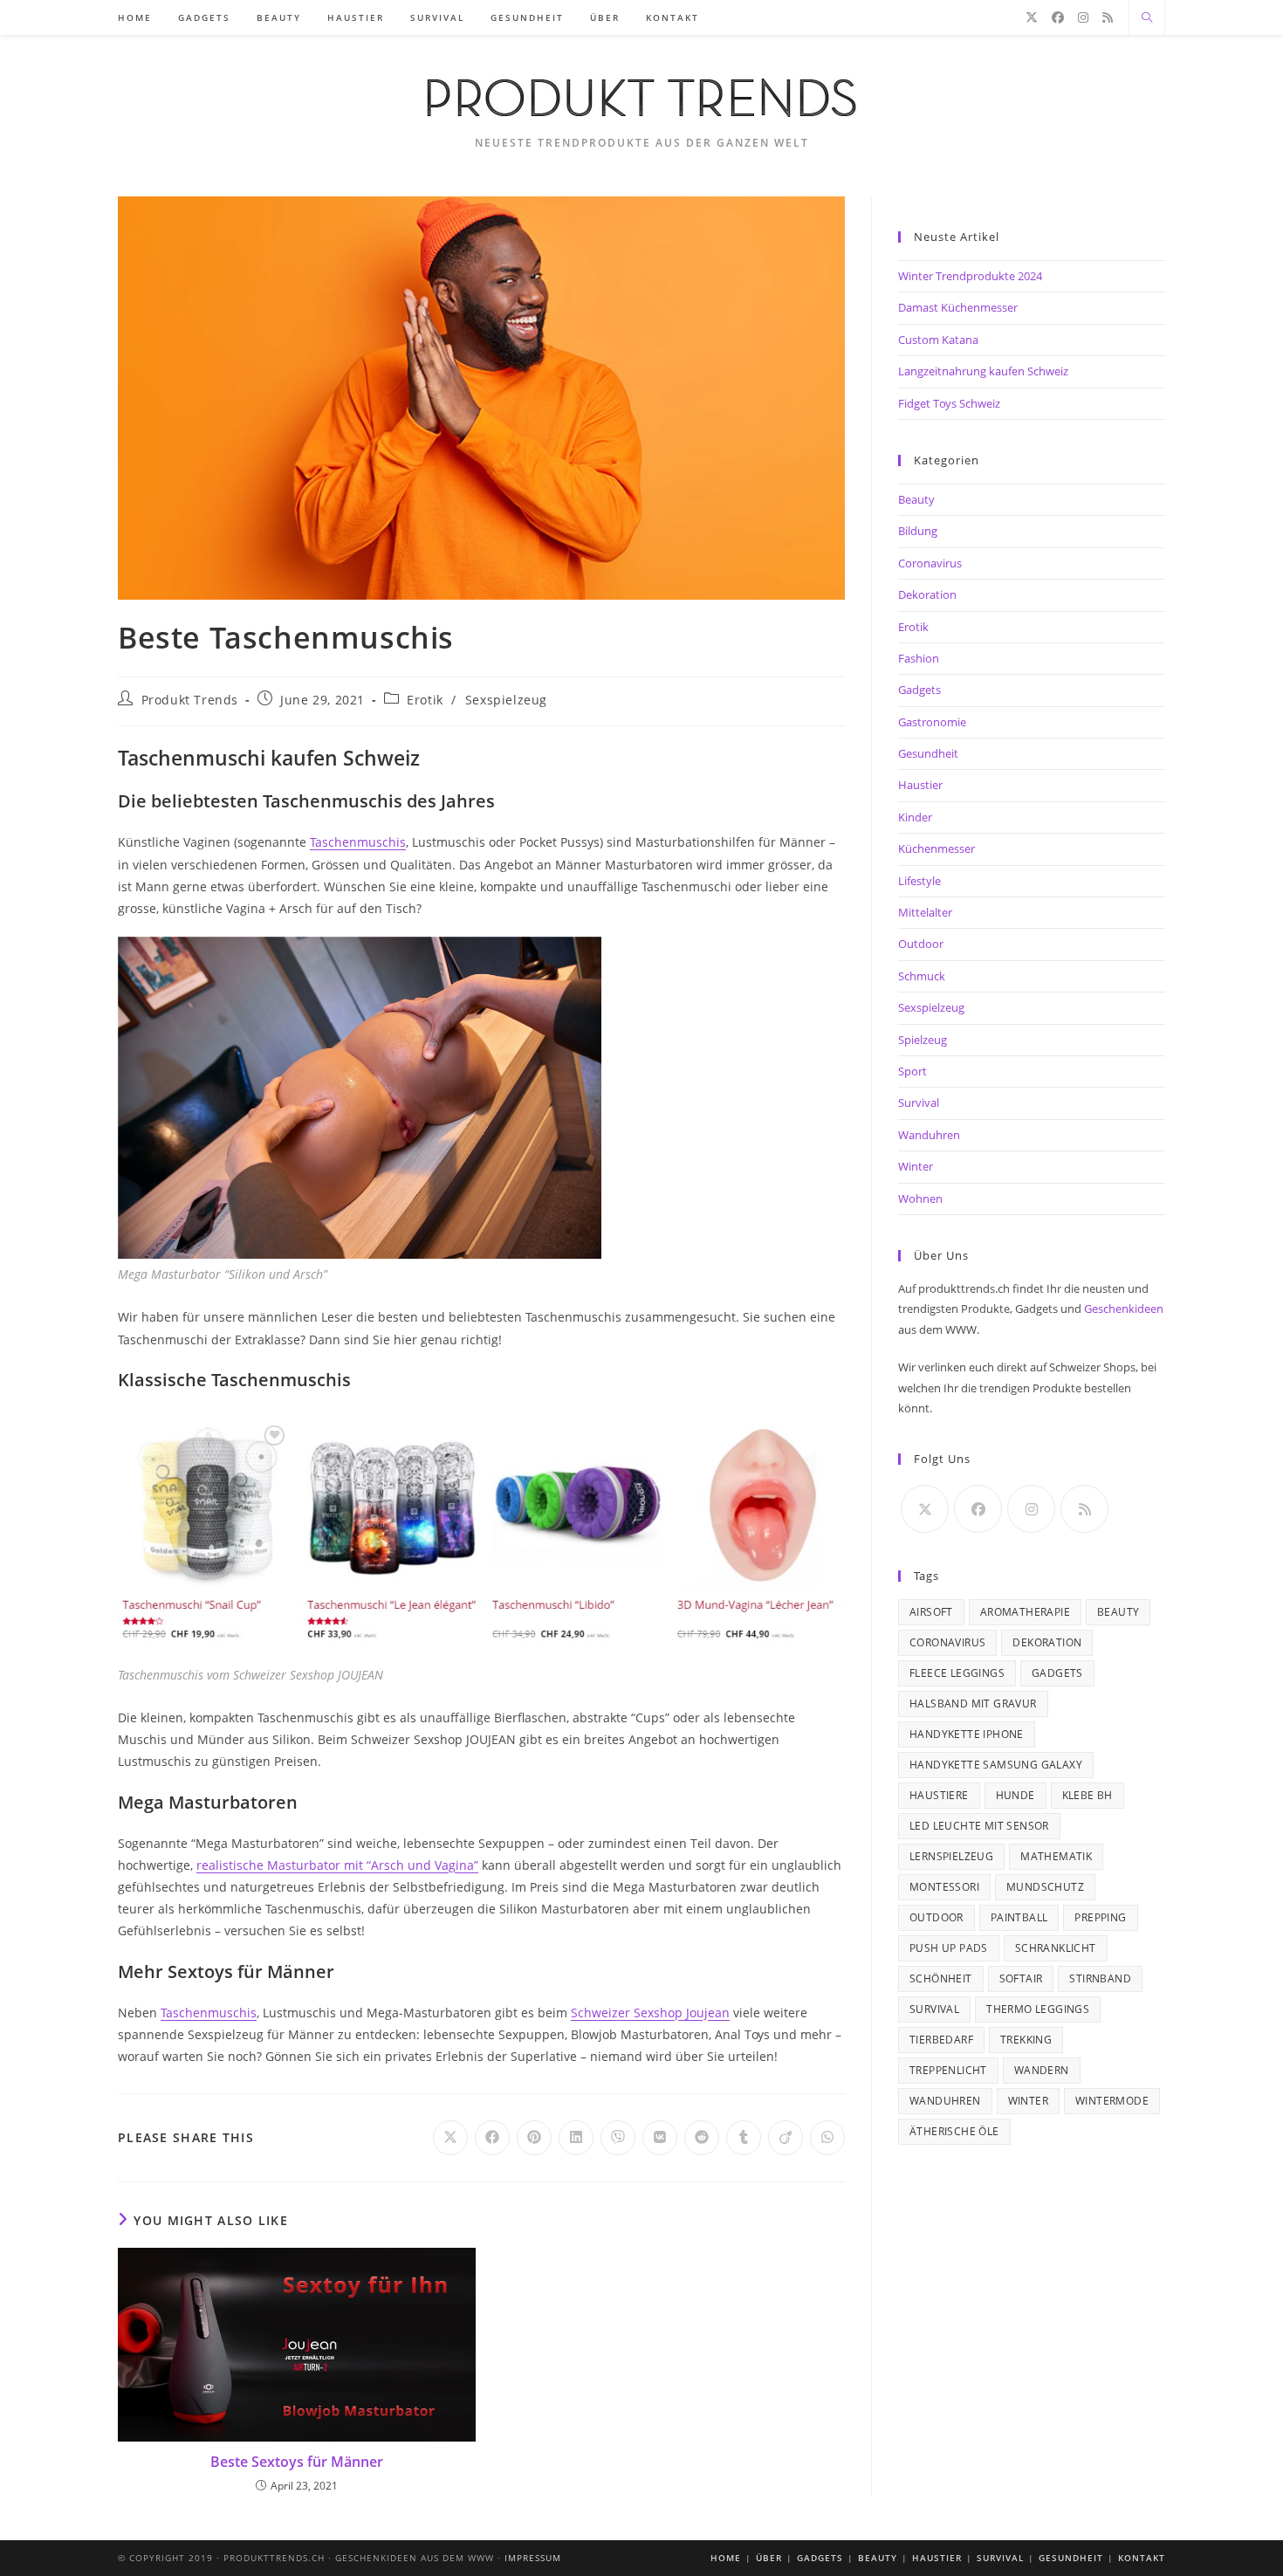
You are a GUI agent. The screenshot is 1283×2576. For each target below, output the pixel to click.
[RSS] (1108, 17)
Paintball (1019, 1917)
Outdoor (921, 944)
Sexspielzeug (506, 700)
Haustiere (939, 1795)
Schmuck (922, 976)
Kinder (915, 817)
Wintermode (1112, 2101)
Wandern (1042, 2070)
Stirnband (1100, 1978)
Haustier (920, 785)
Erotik (425, 700)
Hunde (1015, 1795)
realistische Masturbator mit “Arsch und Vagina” (337, 1865)
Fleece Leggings (957, 1673)
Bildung (918, 531)
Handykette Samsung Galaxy (996, 1765)
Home (726, 2558)
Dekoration (927, 594)
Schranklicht (1056, 1948)
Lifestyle (919, 881)
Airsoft (931, 1612)
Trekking (1026, 2040)
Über (769, 2558)
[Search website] (1147, 18)
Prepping (1100, 1917)
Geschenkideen (1124, 1309)
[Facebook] (1058, 17)
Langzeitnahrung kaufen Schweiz (983, 371)
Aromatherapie (1025, 1612)
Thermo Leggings (1038, 2009)
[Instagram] (1083, 17)
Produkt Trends (190, 700)
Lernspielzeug (951, 1856)
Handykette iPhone (967, 1734)
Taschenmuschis (358, 842)
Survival (919, 1103)
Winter (916, 1166)
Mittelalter (925, 912)
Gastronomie (932, 722)
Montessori (944, 1887)
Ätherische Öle (954, 2131)
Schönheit (941, 1978)
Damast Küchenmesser (958, 307)
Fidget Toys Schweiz (949, 403)
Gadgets (919, 690)
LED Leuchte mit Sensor (979, 1826)
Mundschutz (1045, 1887)
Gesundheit (928, 753)
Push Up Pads (949, 1948)
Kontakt (1142, 2558)
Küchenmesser (937, 848)
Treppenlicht (948, 2070)
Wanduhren (929, 1135)
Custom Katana (938, 340)
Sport (913, 1071)
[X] (1032, 17)
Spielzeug (923, 1040)
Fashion (919, 658)
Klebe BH (1087, 1795)
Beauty (916, 499)
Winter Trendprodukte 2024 (970, 276)
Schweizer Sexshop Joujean (650, 2013)
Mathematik (1056, 1856)
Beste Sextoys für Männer (297, 2462)
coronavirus (947, 1642)
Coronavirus (930, 563)
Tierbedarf (941, 2040)
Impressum (533, 2558)
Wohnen (920, 1199)
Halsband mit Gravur (973, 1704)
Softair (1021, 1978)
